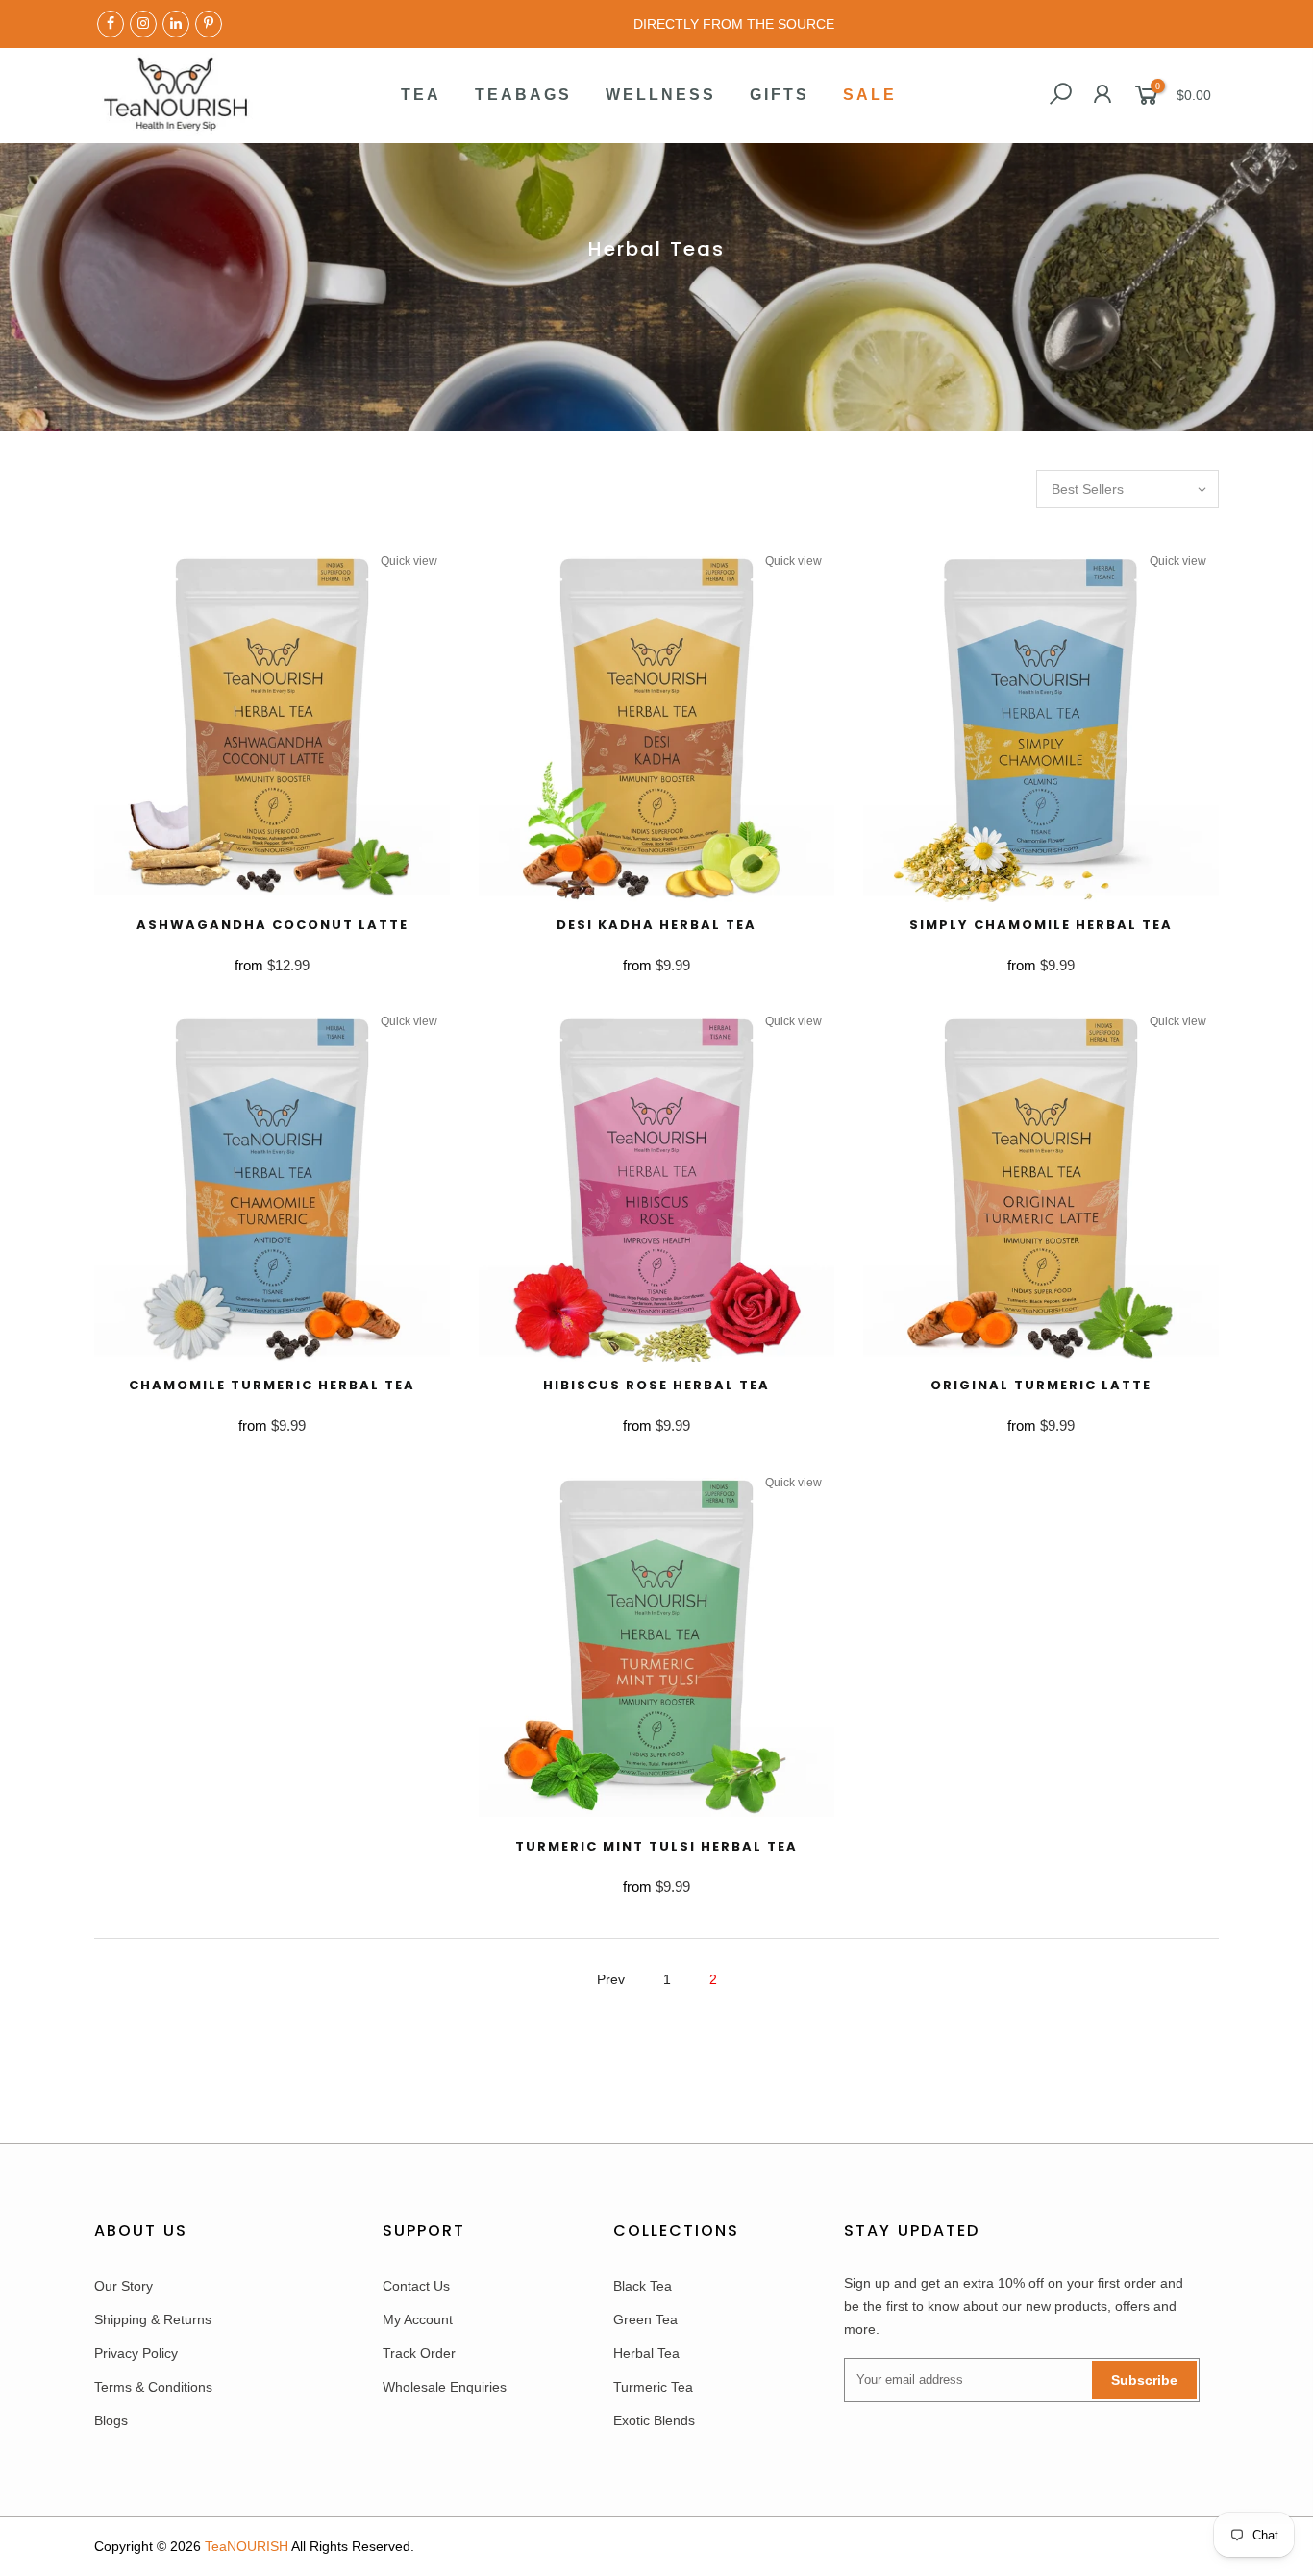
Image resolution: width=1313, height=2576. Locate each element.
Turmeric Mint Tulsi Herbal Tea (656, 1846)
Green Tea (645, 2319)
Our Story (124, 2286)
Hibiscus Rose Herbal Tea (656, 1385)
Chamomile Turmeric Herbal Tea (272, 1385)
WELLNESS (661, 95)
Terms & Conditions (153, 2387)
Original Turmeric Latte (1041, 1385)
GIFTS (780, 95)
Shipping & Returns (153, 2319)
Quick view (409, 561)
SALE (870, 95)
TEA (421, 95)
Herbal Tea (646, 2353)
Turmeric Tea (653, 2387)
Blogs (111, 2420)
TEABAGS (523, 95)
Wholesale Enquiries (445, 2387)
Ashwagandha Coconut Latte (273, 925)
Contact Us (416, 2286)
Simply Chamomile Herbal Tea (1041, 925)
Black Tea (643, 2286)
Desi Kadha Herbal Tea (656, 925)
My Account (418, 2319)
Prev (611, 1979)
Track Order (419, 2353)
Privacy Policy (136, 2353)
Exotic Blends (654, 2420)
